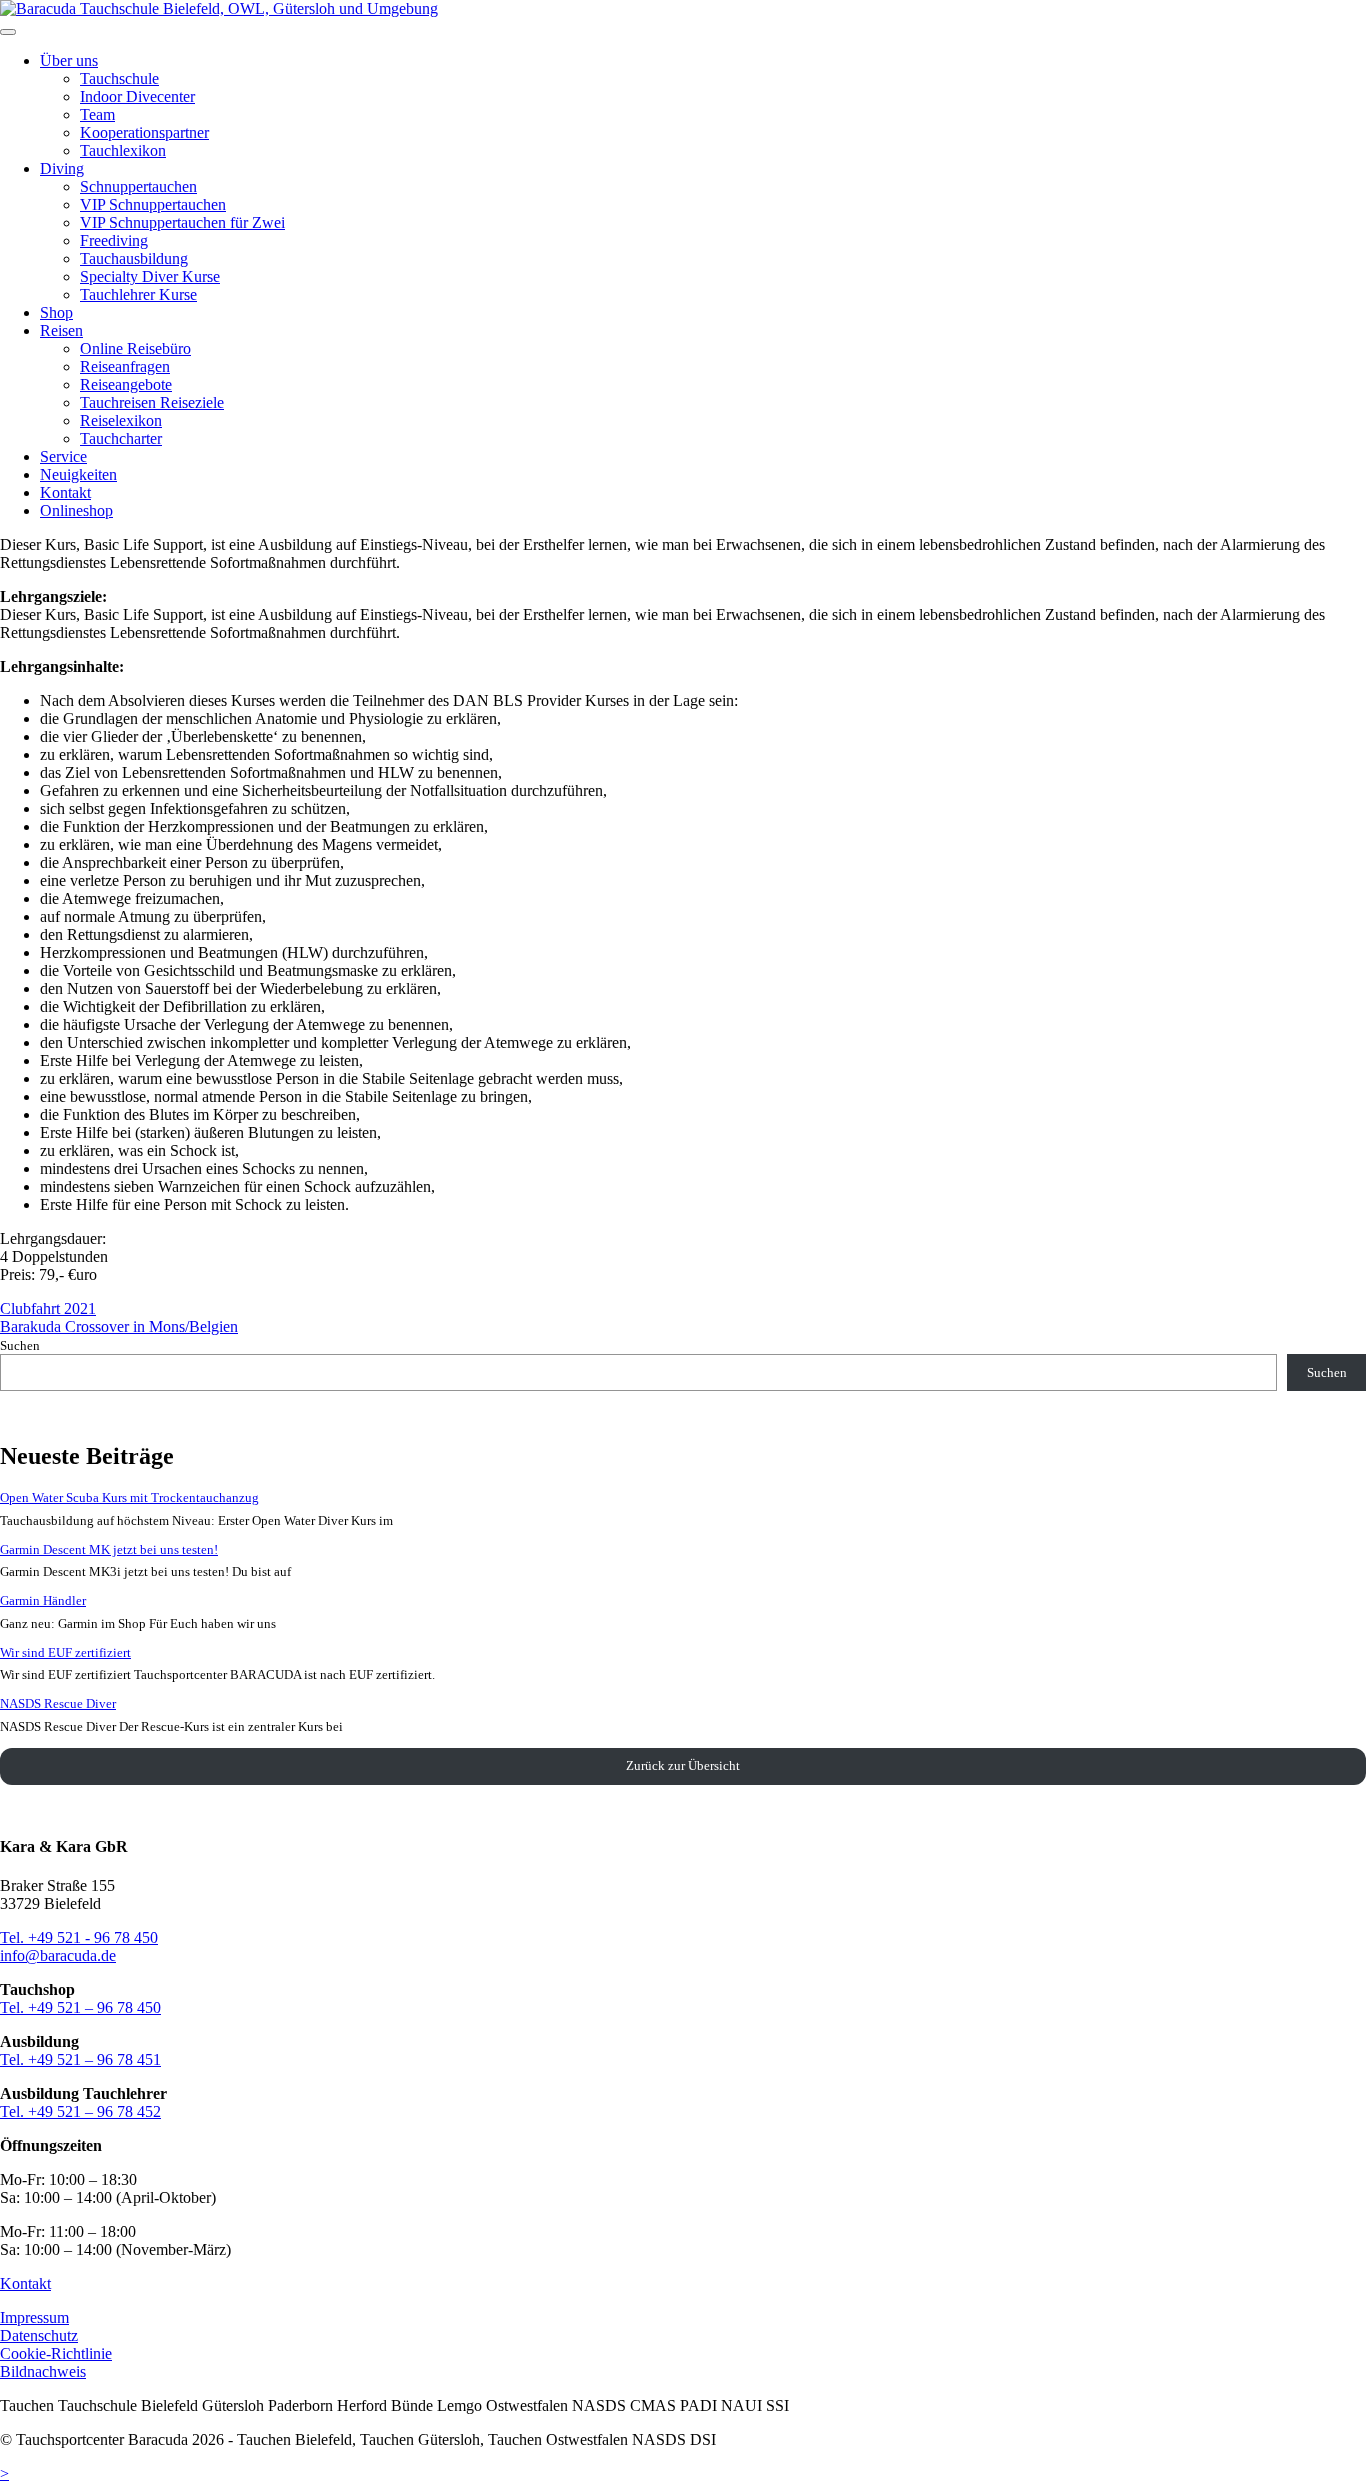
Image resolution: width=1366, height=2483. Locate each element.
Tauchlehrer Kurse (138, 294)
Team (97, 114)
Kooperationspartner (144, 132)
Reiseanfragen (125, 366)
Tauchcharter (121, 438)
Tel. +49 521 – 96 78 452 (80, 2111)
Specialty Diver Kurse (150, 276)
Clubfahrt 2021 (48, 1308)
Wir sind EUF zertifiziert (65, 1652)
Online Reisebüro (135, 348)
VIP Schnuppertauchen (153, 204)
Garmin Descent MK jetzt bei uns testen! (109, 1549)
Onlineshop (76, 510)
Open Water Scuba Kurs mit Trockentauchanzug (129, 1497)
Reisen (61, 330)
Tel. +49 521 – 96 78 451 (80, 2059)
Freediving (114, 240)
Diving (62, 168)
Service (63, 456)
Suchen (20, 1345)
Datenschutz (39, 2335)
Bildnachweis (43, 2371)
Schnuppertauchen (138, 186)
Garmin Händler (43, 1600)
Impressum (34, 2317)
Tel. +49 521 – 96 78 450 (80, 2007)
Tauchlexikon (123, 150)
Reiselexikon (121, 420)
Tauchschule (119, 78)
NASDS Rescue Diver (58, 1703)
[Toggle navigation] (8, 32)
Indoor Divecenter (137, 96)
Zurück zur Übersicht (683, 1765)
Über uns (69, 60)
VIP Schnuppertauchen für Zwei (182, 222)
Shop (56, 312)
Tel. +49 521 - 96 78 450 (79, 1937)
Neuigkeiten (78, 474)
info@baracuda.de (58, 1955)
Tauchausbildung (134, 258)
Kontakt (65, 492)
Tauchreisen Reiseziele (152, 402)
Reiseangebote (126, 384)
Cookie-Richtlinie (56, 2353)
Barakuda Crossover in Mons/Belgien (119, 1326)
